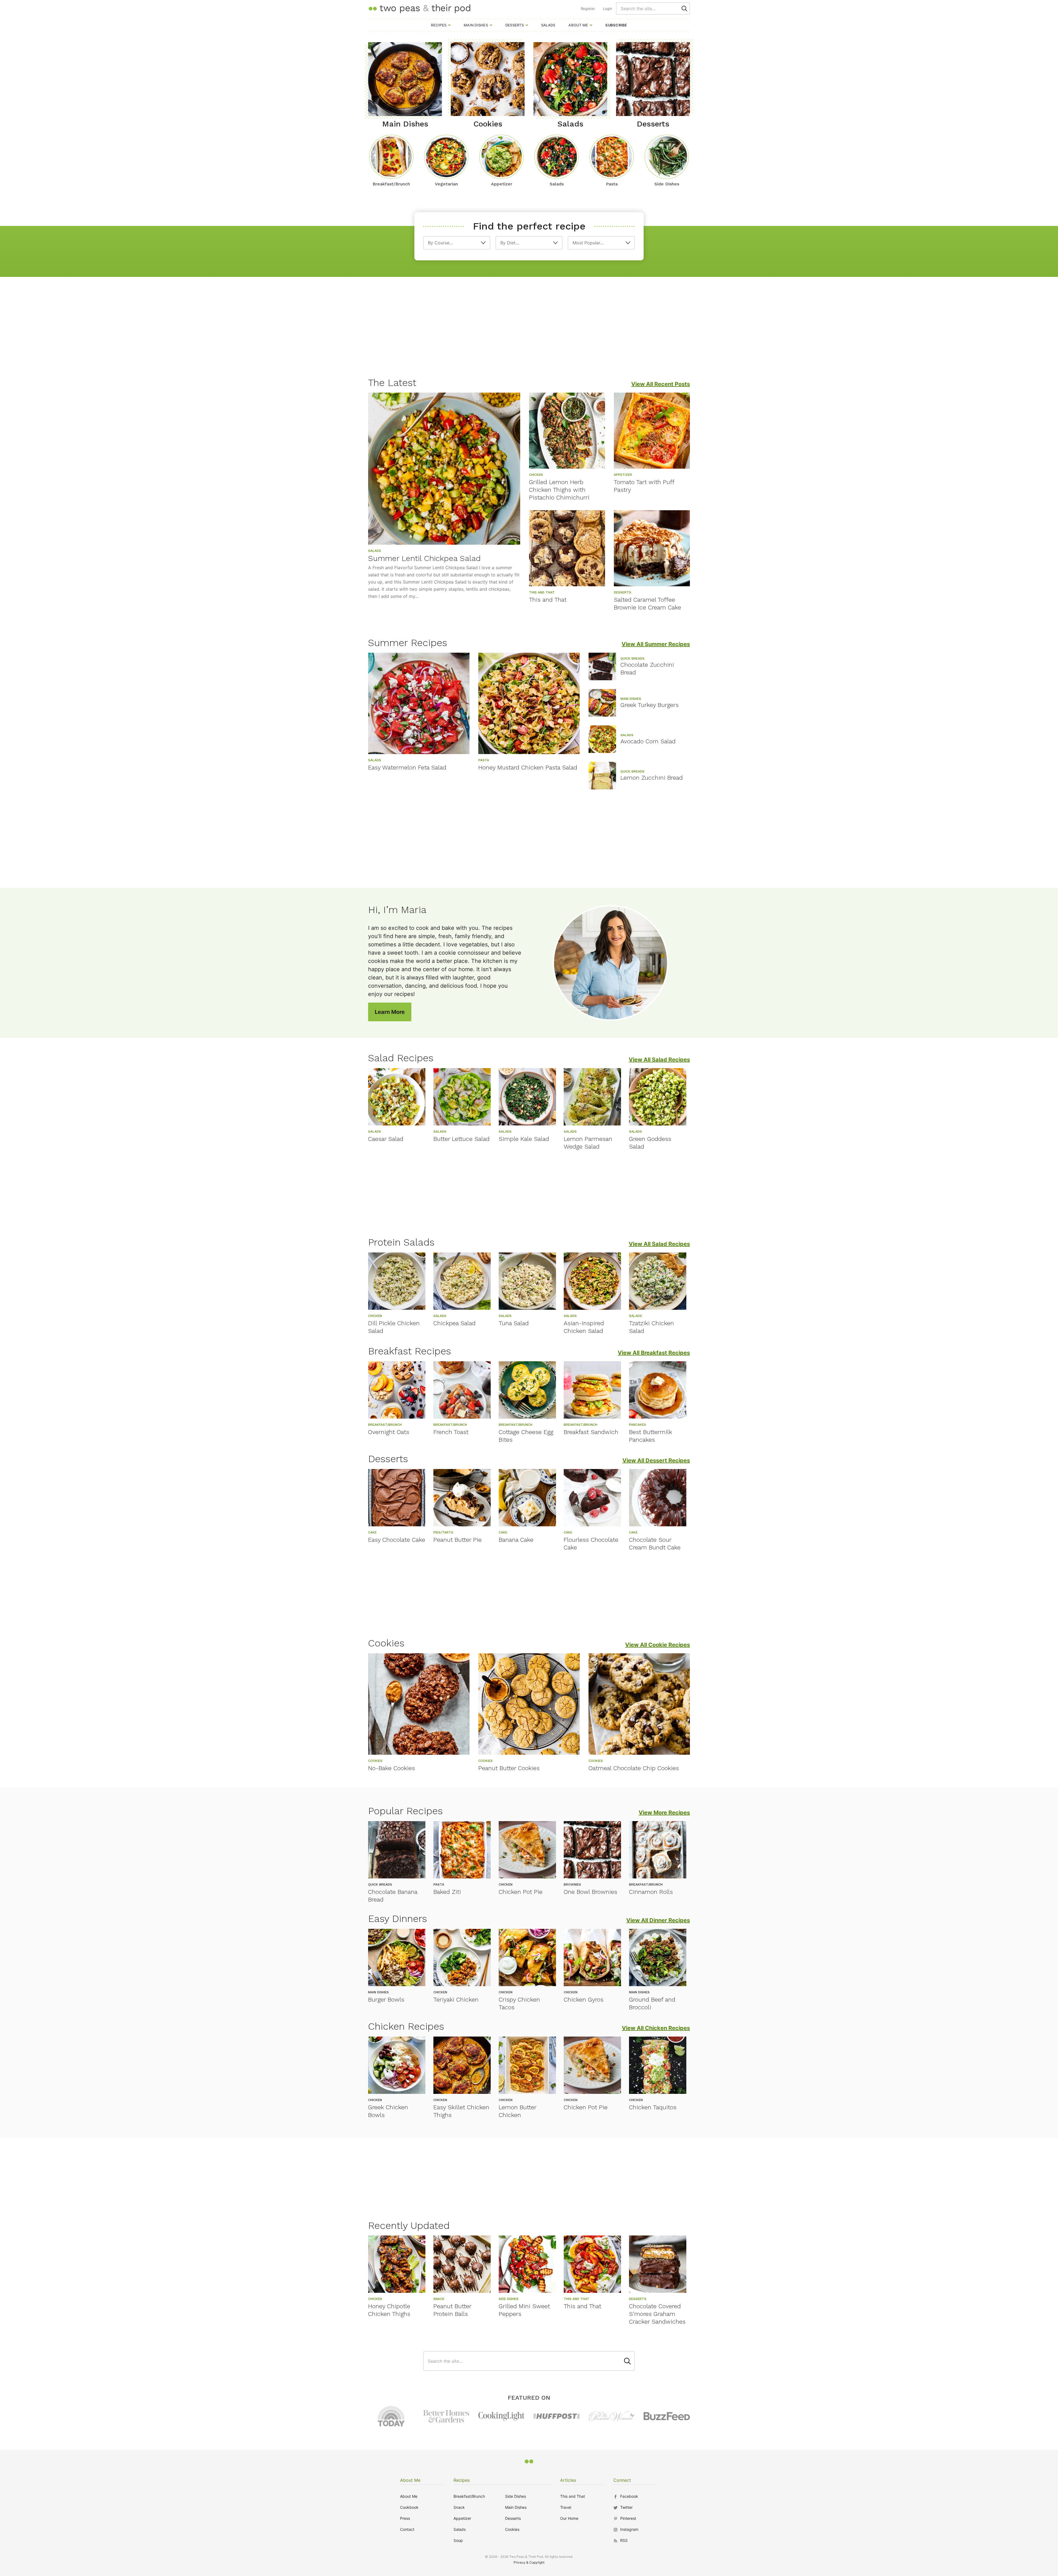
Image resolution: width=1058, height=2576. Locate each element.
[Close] (623, 1226)
